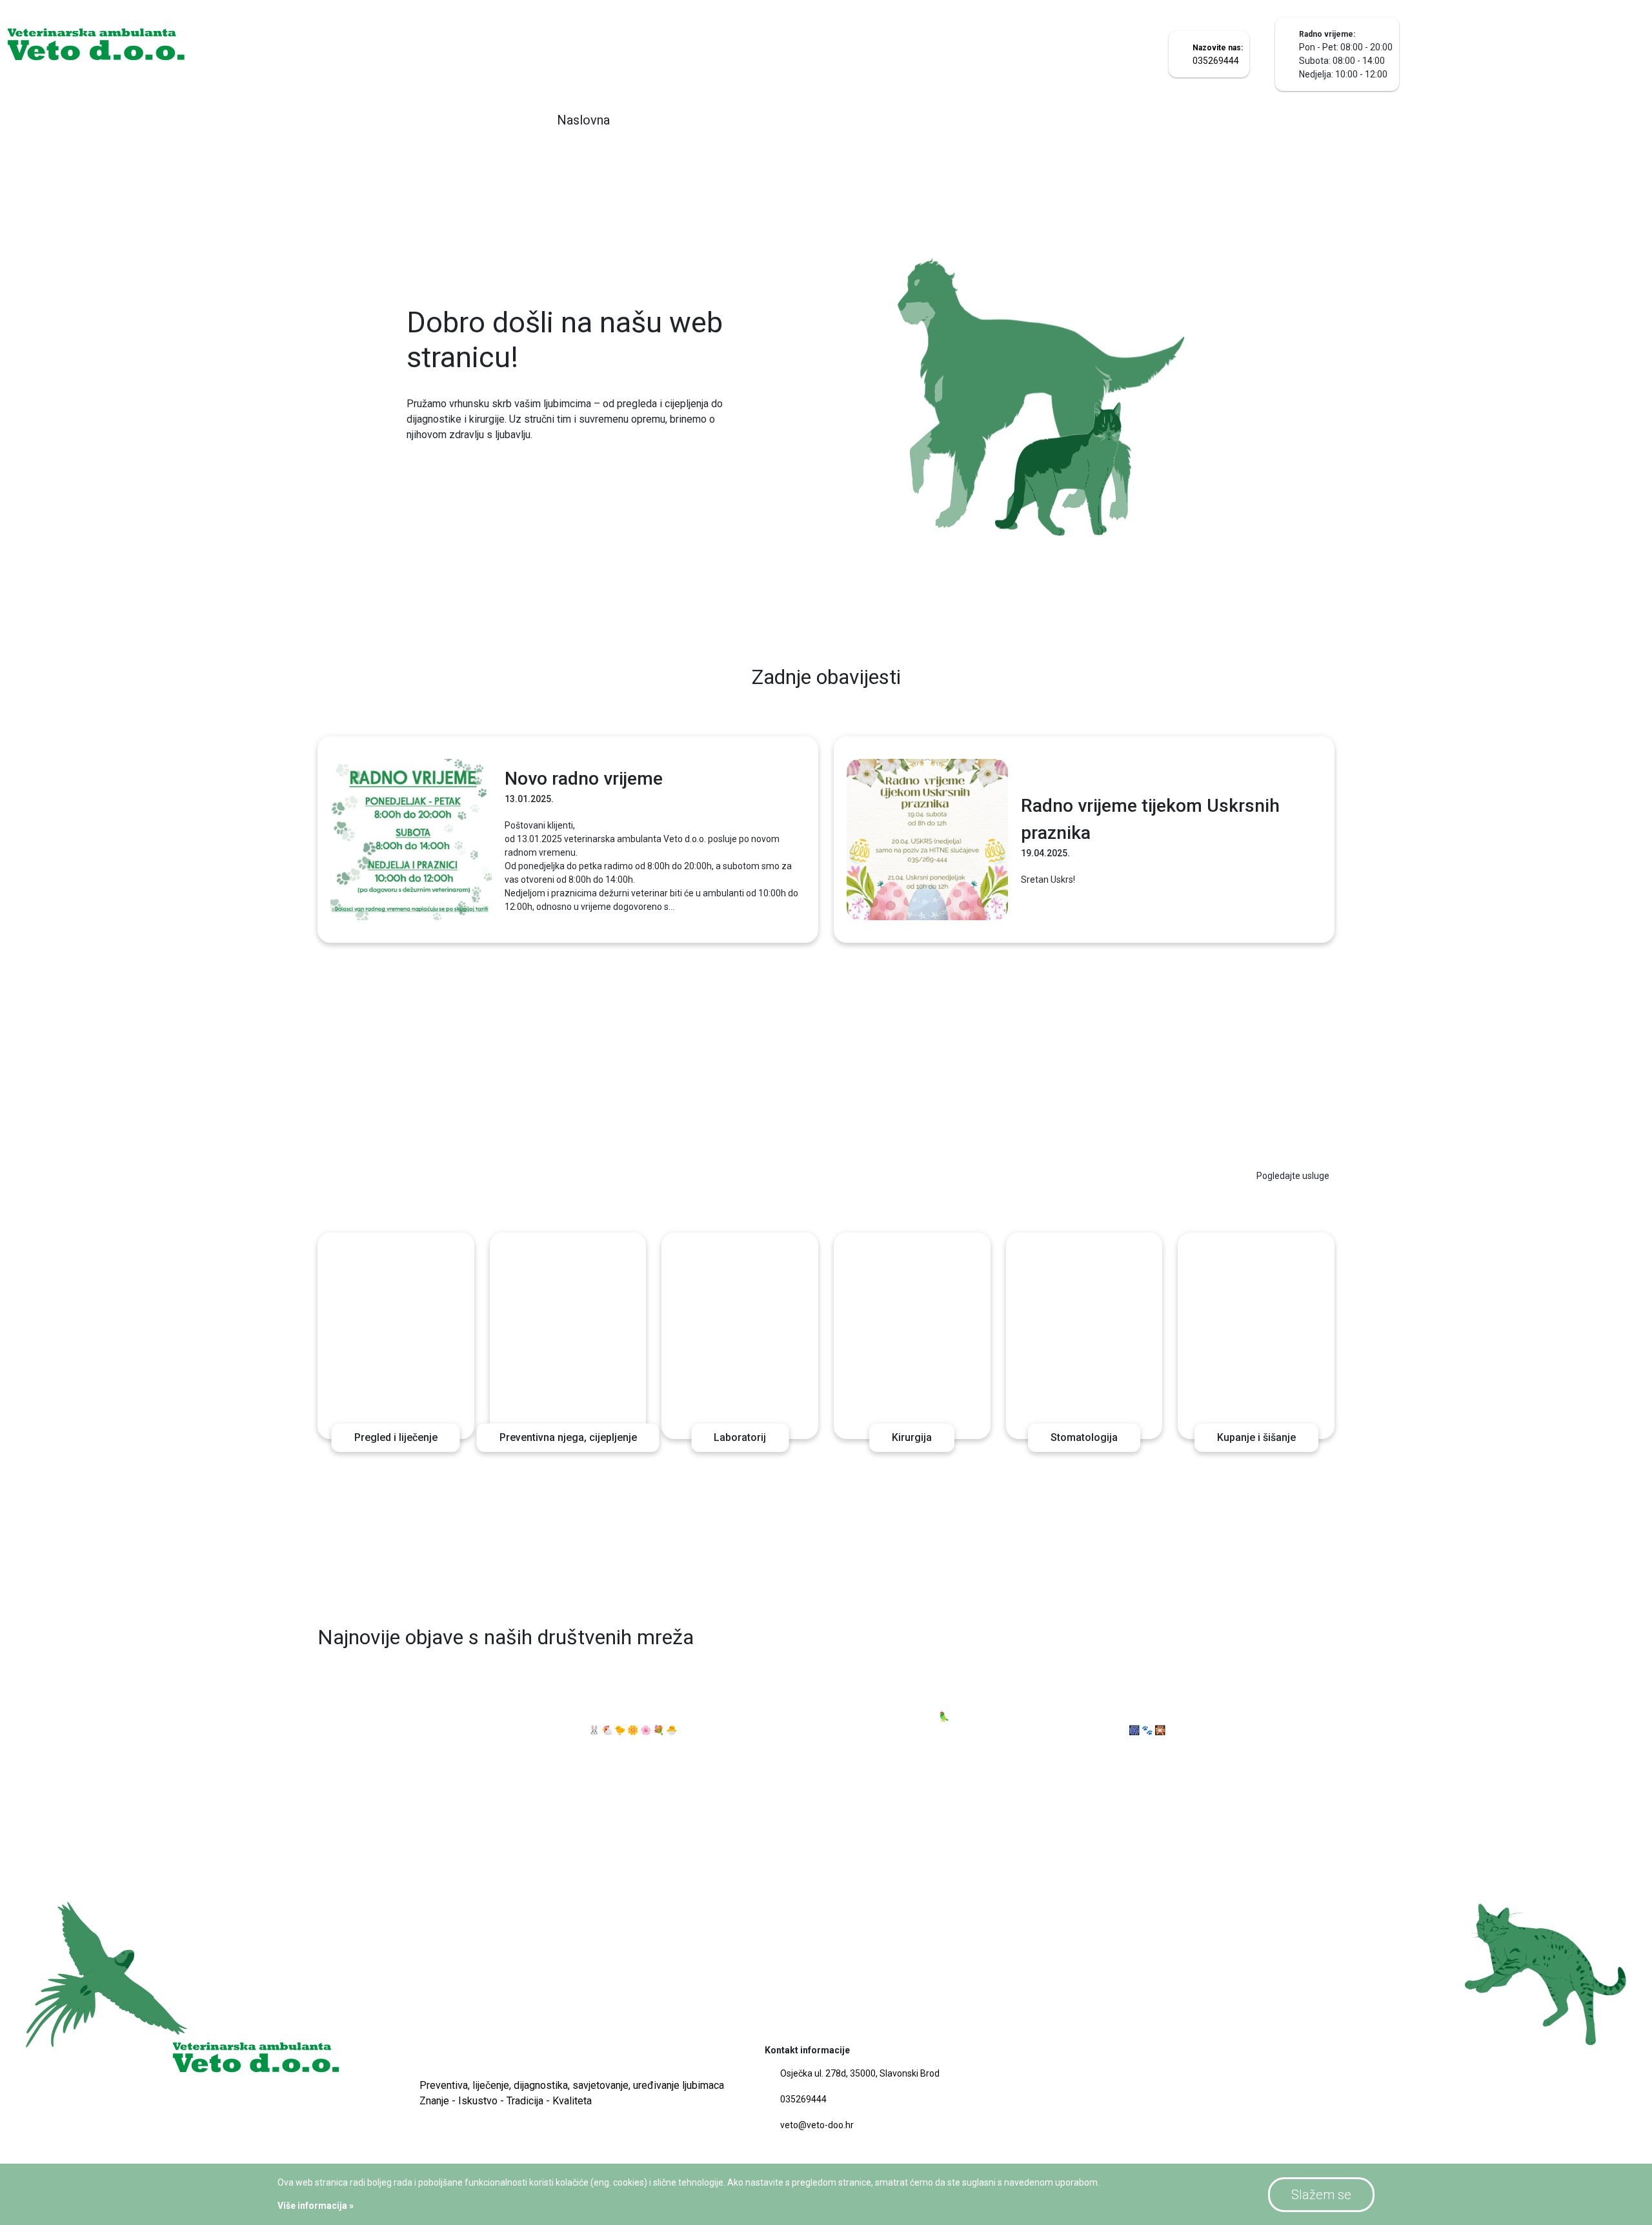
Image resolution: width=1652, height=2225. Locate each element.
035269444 (803, 2099)
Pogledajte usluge (1293, 1176)
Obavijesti (785, 120)
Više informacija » (316, 2206)
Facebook (1239, 1640)
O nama (684, 120)
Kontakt (1073, 120)
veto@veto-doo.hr (817, 2125)
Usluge (884, 120)
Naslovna (583, 120)
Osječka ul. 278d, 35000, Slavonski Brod (860, 2073)
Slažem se (1321, 2195)
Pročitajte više (448, 475)
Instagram (1308, 1640)
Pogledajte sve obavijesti (1279, 679)
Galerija (978, 120)
